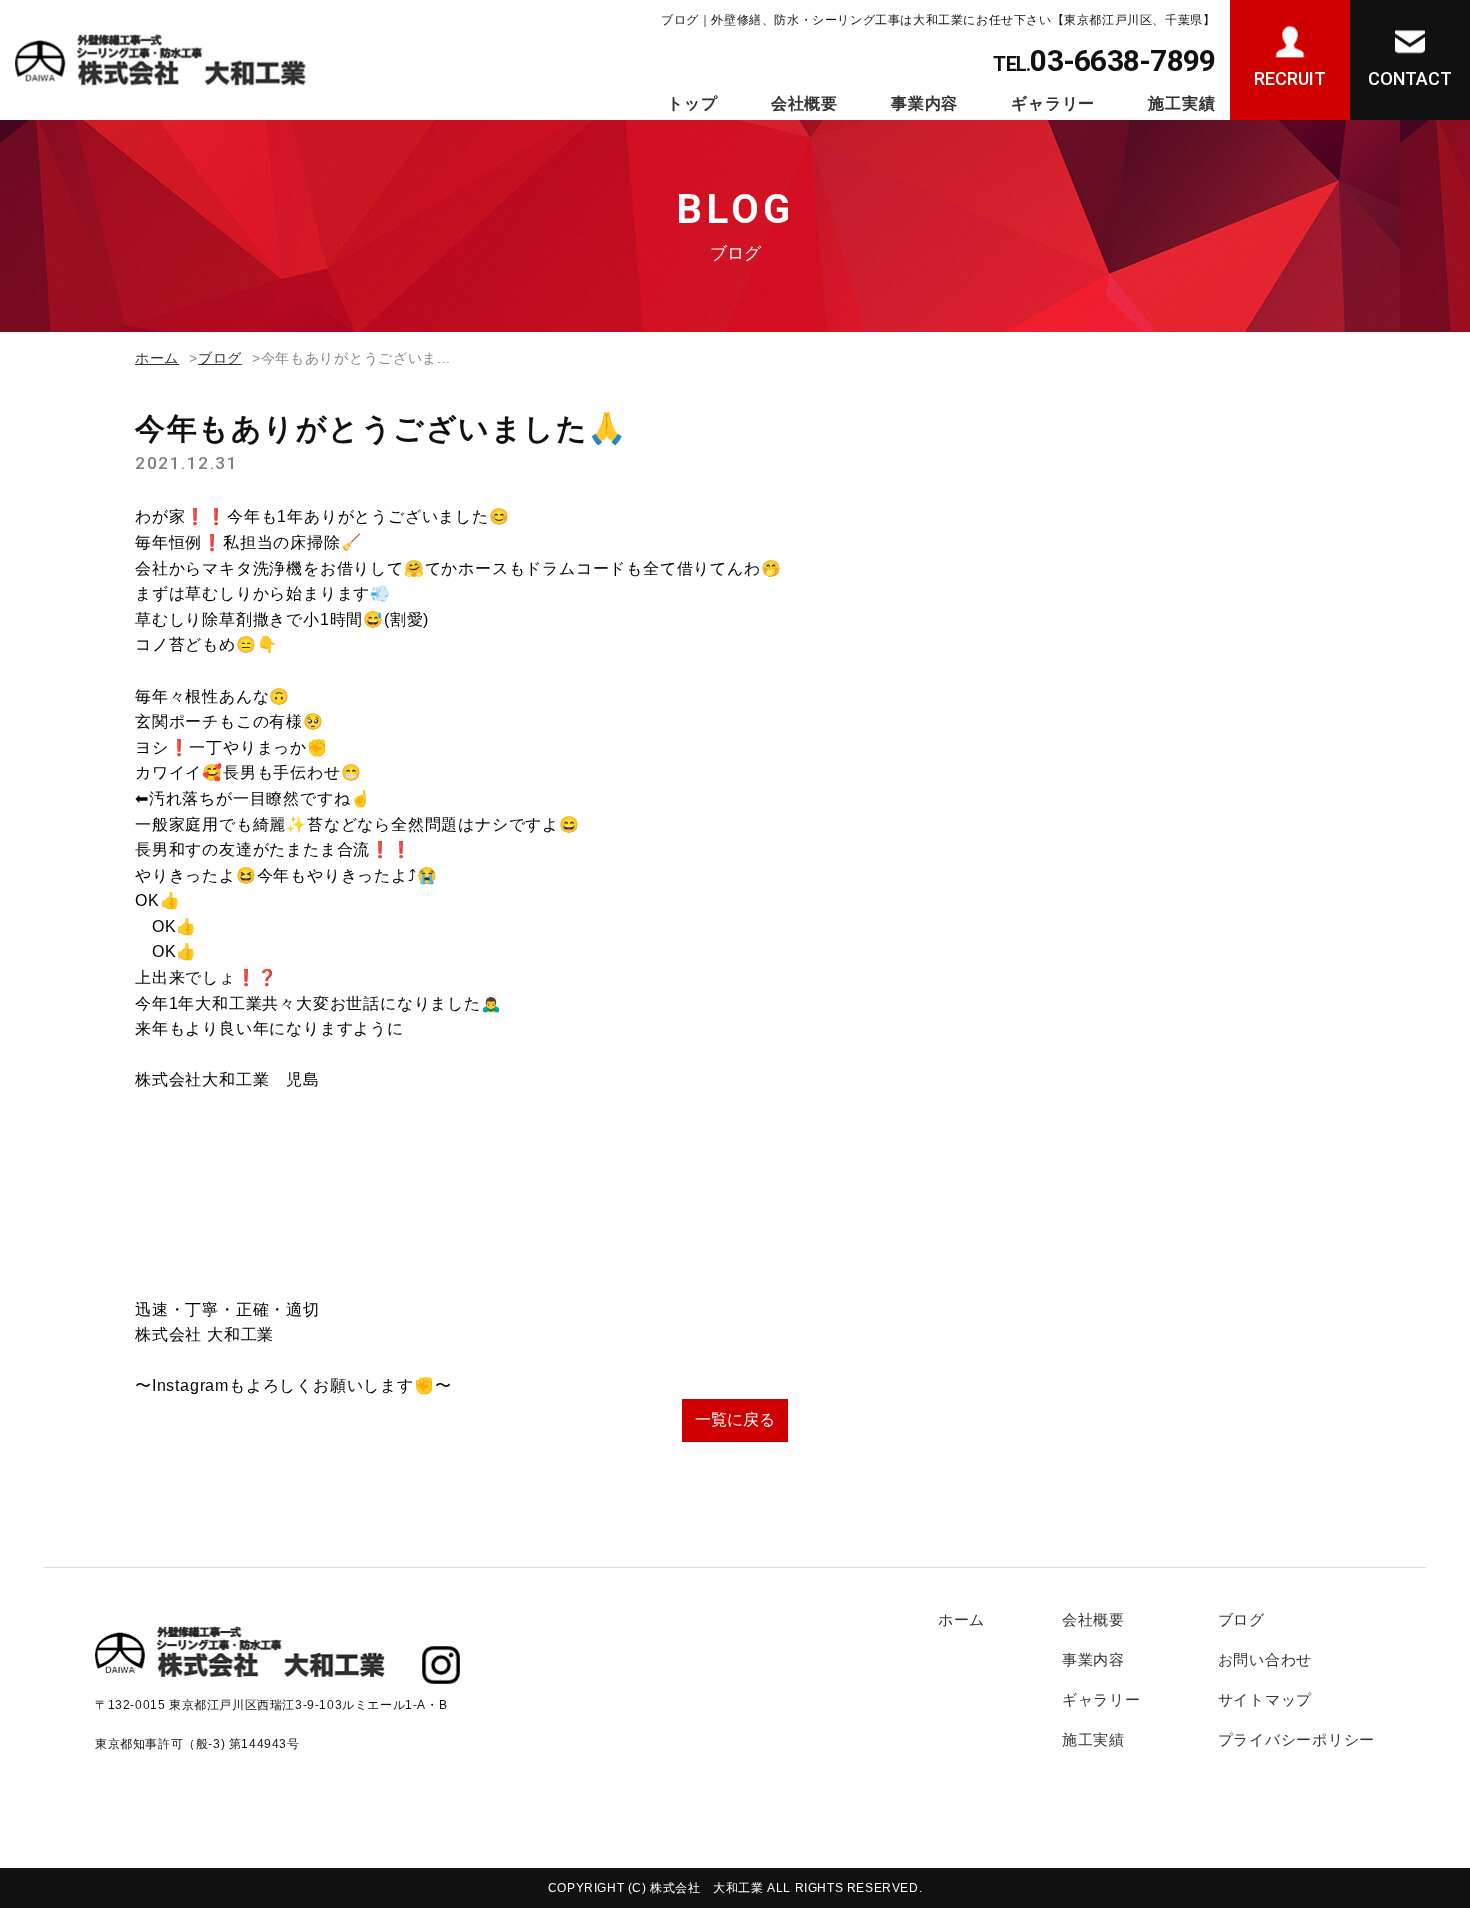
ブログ (220, 358)
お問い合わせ (1265, 1659)
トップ (692, 104)
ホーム (157, 358)
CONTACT (1410, 78)
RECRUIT (1290, 78)
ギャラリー (1053, 104)
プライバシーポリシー (1297, 1739)
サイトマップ (1265, 1699)
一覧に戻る (735, 1419)
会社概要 (804, 104)
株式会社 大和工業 (706, 1888)
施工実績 (1181, 104)
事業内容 (924, 104)
